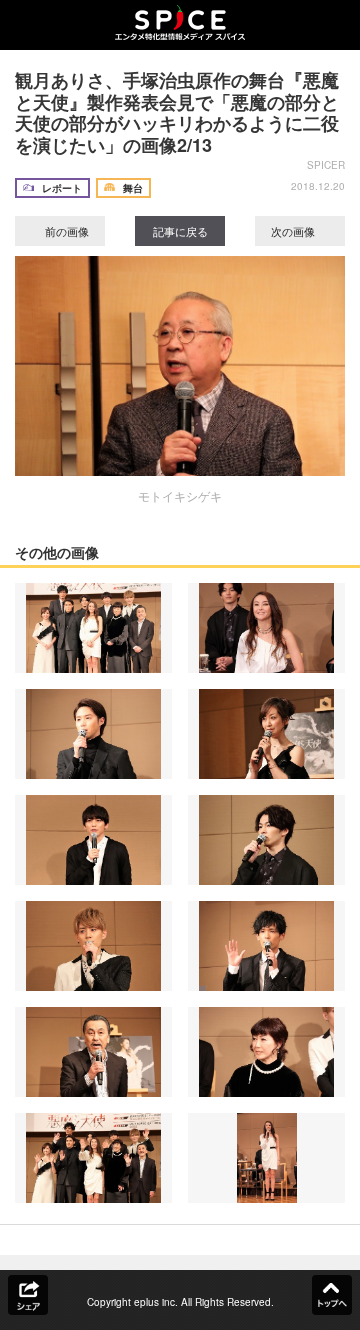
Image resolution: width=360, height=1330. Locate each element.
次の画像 (294, 231)
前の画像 (65, 231)
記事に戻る (180, 231)
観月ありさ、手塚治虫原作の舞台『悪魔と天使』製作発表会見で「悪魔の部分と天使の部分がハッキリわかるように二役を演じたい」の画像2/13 (177, 112)
